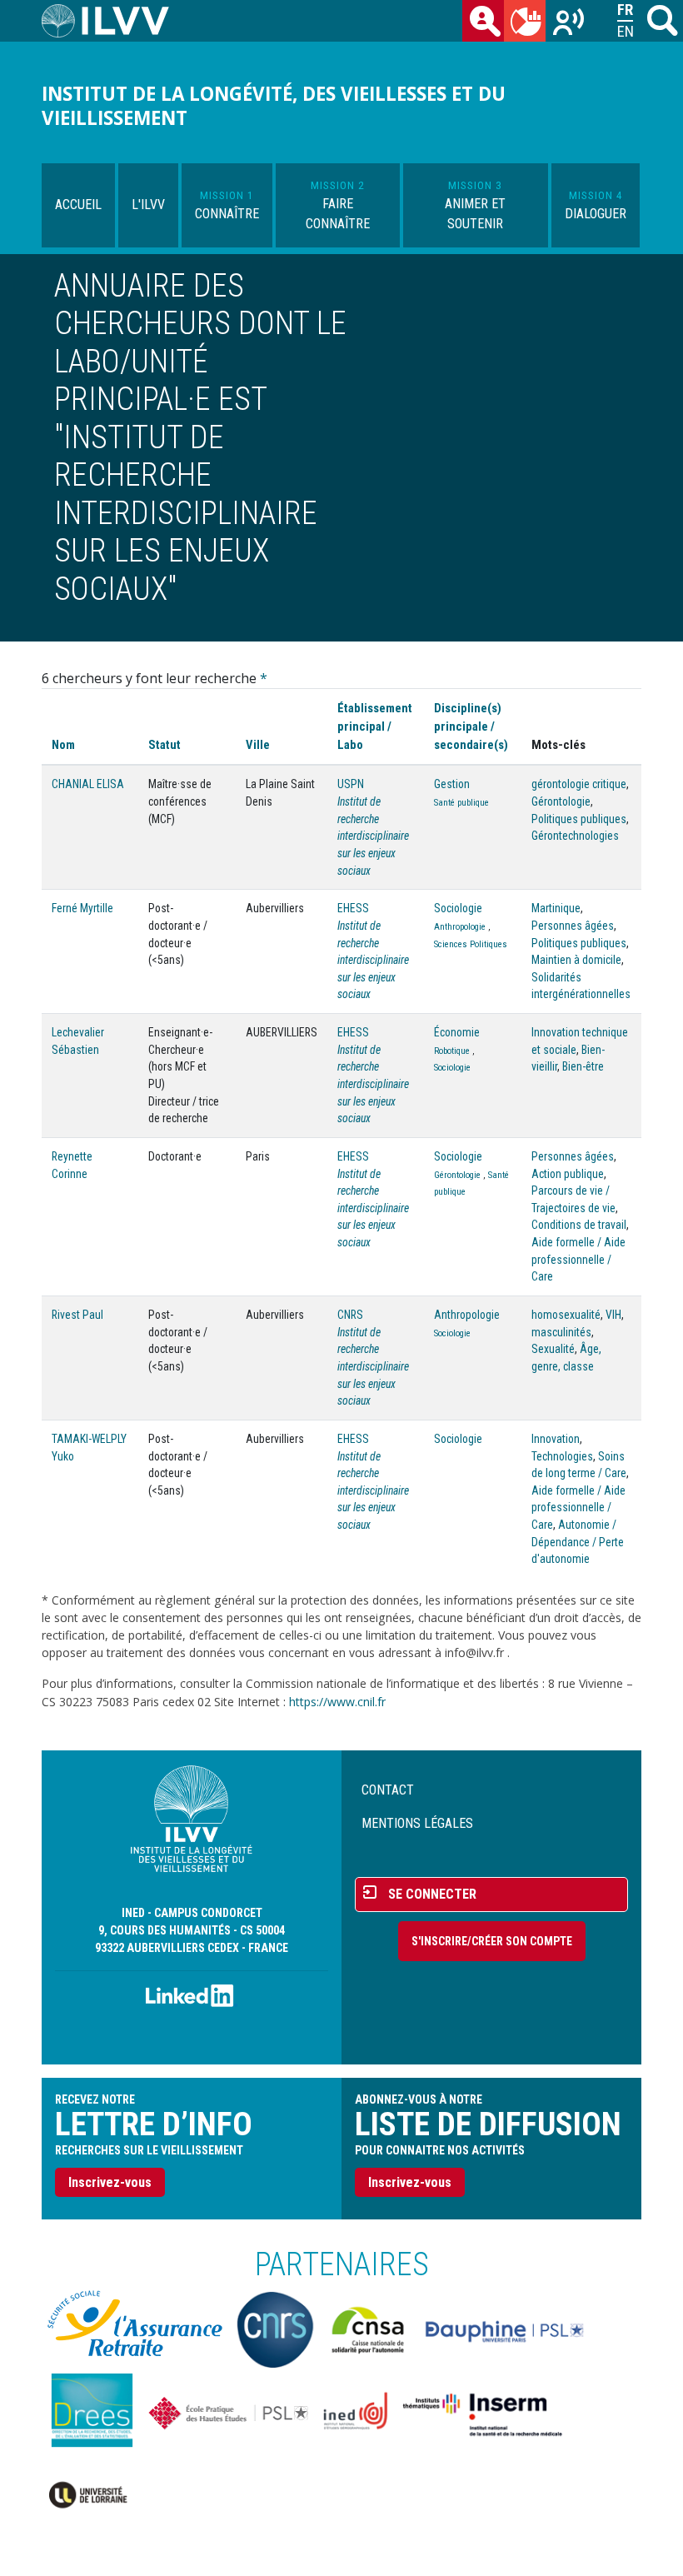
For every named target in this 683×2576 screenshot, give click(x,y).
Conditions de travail (579, 1225)
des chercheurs (483, 21)
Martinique (556, 908)
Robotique (452, 1051)
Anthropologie (460, 927)
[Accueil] (112, 21)
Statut (165, 745)
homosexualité (566, 1315)
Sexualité (553, 1349)
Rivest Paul (77, 1315)
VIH (613, 1315)
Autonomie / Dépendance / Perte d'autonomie (578, 1542)
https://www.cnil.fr (337, 1702)
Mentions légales (417, 1823)
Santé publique (461, 803)
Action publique (568, 1174)
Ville (258, 745)
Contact (388, 1790)
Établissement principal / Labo (375, 726)
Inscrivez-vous (110, 2182)
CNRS (350, 1315)
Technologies (562, 1456)
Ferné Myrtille (82, 908)
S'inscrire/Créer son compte (492, 1941)
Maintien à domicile (576, 960)
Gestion (452, 784)
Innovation (556, 1439)
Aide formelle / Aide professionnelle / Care (578, 1259)
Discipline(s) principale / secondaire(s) (471, 726)
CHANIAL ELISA (88, 784)
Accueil (78, 205)
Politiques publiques (579, 819)
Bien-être (583, 1066)
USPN (351, 784)
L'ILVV (148, 205)
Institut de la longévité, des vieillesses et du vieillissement (274, 106)
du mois (525, 21)
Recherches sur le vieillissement (566, 21)
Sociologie (458, 908)
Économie (457, 1032)
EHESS (353, 908)
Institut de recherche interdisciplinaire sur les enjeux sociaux (373, 836)
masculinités (561, 1332)
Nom (63, 745)
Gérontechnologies (575, 836)
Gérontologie (561, 801)
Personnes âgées (573, 926)
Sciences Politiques (471, 944)
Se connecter (432, 1894)
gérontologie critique (579, 784)
